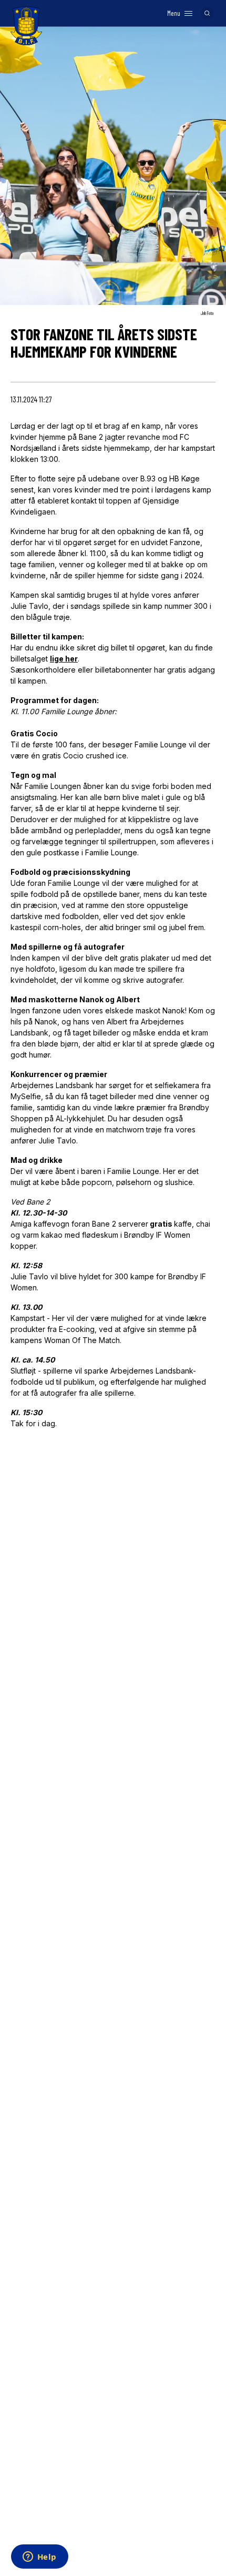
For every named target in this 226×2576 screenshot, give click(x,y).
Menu (174, 13)
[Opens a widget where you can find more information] (39, 2558)
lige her (64, 659)
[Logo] (26, 26)
